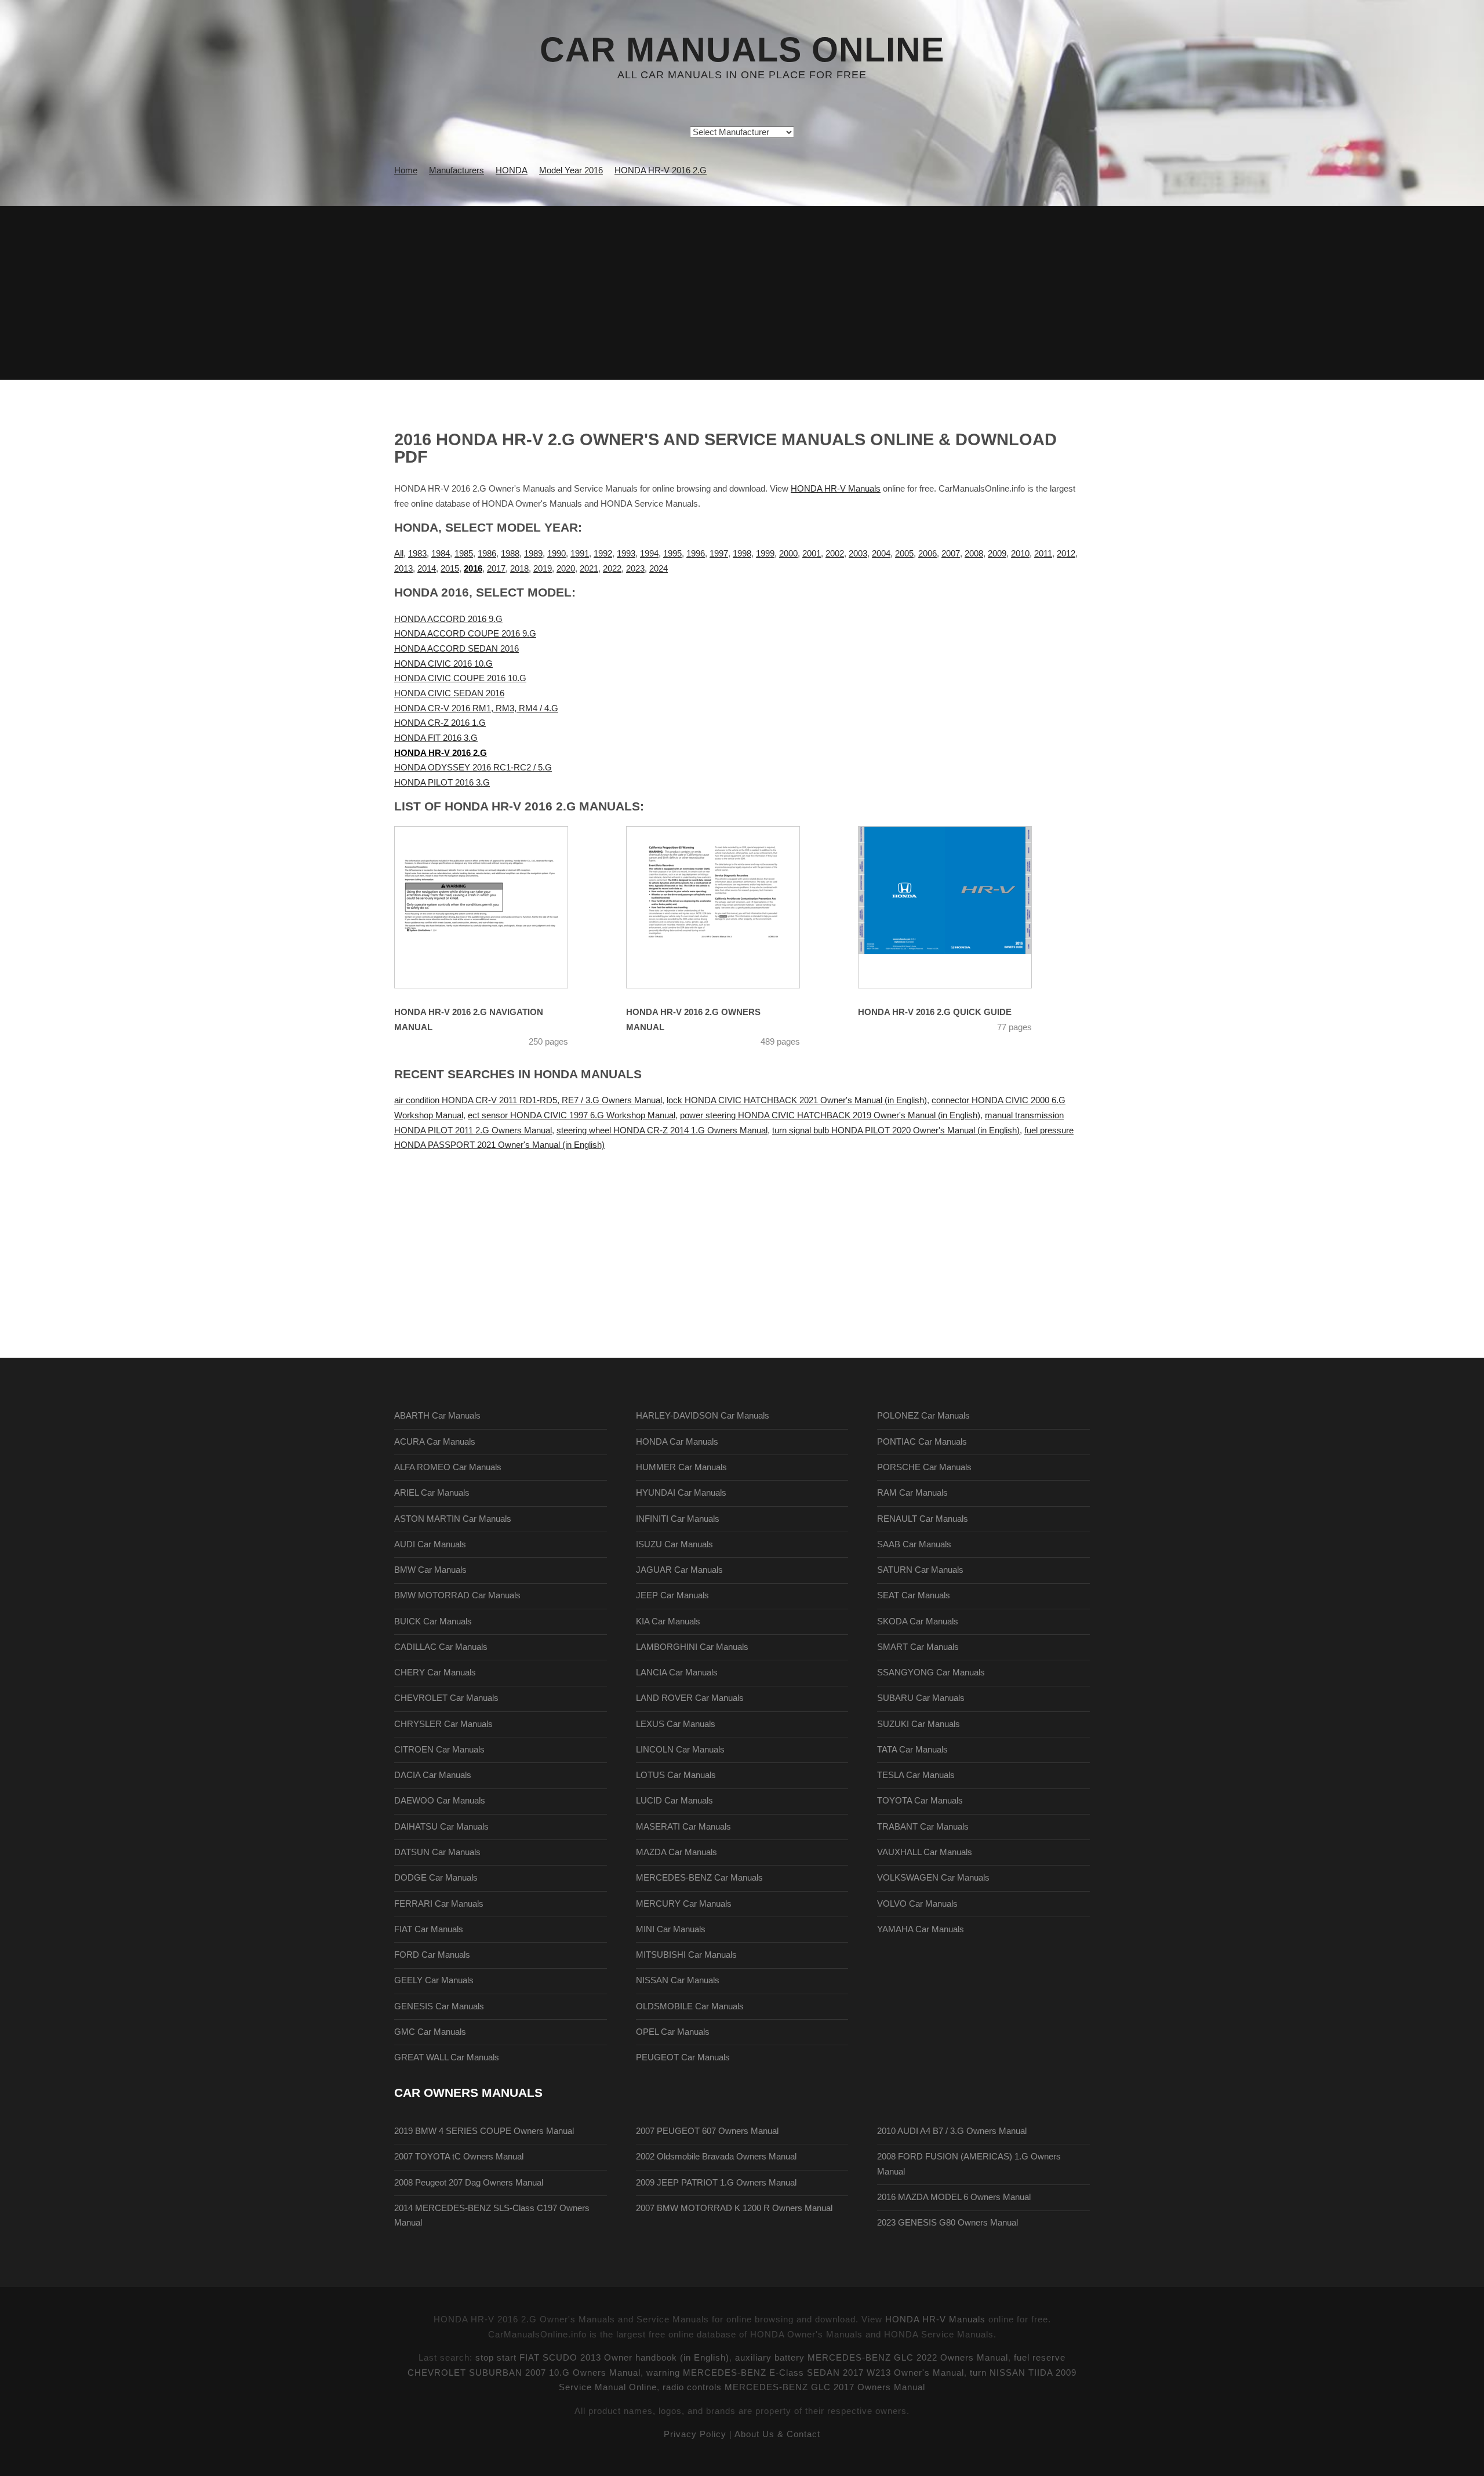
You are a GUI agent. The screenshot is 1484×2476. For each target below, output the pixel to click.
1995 (672, 554)
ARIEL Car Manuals (432, 1493)
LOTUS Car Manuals (676, 1775)
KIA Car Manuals (668, 1621)
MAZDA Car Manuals (676, 1852)
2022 (612, 569)
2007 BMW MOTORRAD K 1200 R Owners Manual (734, 2208)
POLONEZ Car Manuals (923, 1416)
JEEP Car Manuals (672, 1595)
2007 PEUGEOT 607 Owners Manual (707, 2131)
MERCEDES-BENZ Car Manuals (699, 1878)
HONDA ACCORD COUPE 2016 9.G (465, 634)
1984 (441, 554)
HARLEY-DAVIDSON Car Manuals (703, 1416)
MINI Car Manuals (671, 1929)
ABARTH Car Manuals (437, 1416)
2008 (974, 554)
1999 (765, 554)
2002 (835, 554)
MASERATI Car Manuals (683, 1827)
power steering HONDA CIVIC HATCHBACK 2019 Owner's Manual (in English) (830, 1115)
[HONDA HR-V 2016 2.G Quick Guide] (959, 907)
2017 (496, 569)
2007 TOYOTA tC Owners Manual (459, 2157)
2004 (881, 554)
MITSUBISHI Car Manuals (686, 1955)
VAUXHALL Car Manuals (925, 1852)
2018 (519, 569)
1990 (556, 554)
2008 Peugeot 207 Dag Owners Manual (469, 2183)
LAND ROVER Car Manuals (690, 1698)
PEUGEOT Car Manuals (683, 2057)
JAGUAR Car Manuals (679, 1570)
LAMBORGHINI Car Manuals (692, 1647)
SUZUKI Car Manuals (919, 1724)
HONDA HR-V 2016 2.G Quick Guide (935, 1012)
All (399, 554)
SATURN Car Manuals (920, 1570)
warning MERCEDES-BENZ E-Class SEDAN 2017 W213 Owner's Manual (805, 2373)
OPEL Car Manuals (673, 2032)
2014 (427, 569)
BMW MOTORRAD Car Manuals (457, 1595)
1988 (510, 554)
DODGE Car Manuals (436, 1878)
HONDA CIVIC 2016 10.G (443, 664)
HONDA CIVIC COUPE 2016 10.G (460, 678)
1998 (742, 554)
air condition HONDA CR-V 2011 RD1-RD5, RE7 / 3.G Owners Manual (528, 1100)
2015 (450, 569)
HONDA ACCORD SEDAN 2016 (457, 649)
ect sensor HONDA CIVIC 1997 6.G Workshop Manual (572, 1115)
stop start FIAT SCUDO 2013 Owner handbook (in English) (602, 2358)
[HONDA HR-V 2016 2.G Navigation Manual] (496, 907)
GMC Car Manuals (430, 2032)
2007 (951, 554)
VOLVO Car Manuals (917, 1904)
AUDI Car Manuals (430, 1544)
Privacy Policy (695, 2434)
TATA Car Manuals (912, 1750)
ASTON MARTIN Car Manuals (453, 1519)
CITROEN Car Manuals (439, 1750)
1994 (649, 554)
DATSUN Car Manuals (437, 1852)
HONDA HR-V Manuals (836, 489)
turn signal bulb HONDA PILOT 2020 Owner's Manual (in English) (896, 1130)
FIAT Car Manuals (429, 1929)
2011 (1043, 554)
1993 (626, 554)
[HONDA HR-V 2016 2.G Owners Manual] (728, 907)
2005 (904, 554)
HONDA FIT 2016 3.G (436, 738)
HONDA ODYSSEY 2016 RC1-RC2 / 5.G (473, 768)
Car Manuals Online (742, 50)
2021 (589, 569)
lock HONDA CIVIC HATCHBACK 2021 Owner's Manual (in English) (797, 1100)
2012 (1066, 554)
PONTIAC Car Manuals (922, 1442)
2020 (566, 569)
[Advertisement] (742, 293)
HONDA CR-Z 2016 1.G (440, 723)
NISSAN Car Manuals (678, 1980)
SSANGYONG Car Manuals (931, 1673)
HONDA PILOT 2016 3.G (442, 783)
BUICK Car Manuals (433, 1621)
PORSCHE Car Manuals (924, 1467)
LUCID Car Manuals (674, 1801)
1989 (533, 554)
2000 (788, 554)
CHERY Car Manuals (435, 1673)
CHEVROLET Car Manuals (446, 1698)
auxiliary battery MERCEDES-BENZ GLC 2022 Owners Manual (872, 2358)
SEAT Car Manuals (914, 1595)
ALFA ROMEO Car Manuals (448, 1467)
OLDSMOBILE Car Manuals (690, 2006)
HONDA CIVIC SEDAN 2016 (449, 693)
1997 (719, 554)
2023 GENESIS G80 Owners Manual (947, 2223)
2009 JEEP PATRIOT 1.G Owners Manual (716, 2183)
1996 (696, 554)
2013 (403, 569)
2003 (858, 554)
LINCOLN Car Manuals (680, 1750)
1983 (417, 554)
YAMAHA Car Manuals (921, 1929)
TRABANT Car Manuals (923, 1827)
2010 (1020, 554)
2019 (543, 569)
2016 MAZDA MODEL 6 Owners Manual (954, 2197)
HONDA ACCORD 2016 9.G (448, 619)
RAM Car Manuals (912, 1493)
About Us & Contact (777, 2434)
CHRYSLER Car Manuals (443, 1724)
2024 (659, 569)
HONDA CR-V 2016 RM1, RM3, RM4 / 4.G (476, 708)
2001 (812, 554)
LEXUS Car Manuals (676, 1724)
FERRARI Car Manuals (439, 1904)
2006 (927, 554)
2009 (997, 554)
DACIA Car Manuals (433, 1775)
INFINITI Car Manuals (678, 1519)
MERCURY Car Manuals (684, 1904)
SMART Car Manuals (918, 1647)
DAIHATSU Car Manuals (441, 1827)
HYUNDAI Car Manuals (681, 1493)
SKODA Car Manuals (918, 1621)
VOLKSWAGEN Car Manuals (933, 1878)
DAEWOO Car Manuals (440, 1801)
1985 (464, 554)
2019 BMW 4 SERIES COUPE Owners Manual (484, 2131)
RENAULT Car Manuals (923, 1519)
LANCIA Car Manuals (677, 1673)
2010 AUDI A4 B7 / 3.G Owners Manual (952, 2131)
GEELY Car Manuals (434, 1980)
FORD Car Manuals (432, 1955)
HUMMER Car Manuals (681, 1467)
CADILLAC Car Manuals (441, 1647)
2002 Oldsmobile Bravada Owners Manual (716, 2157)
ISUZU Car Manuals (674, 1544)
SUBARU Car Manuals (921, 1698)
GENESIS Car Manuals (439, 2006)
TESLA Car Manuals (916, 1775)
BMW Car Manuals (430, 1570)
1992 (603, 554)
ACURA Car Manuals (435, 1442)
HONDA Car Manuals (677, 1442)
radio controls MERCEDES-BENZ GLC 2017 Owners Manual (794, 2387)
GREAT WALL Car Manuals (447, 2057)
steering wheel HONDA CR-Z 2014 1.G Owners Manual (662, 1130)
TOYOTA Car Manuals (920, 1801)
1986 (487, 554)
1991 (580, 554)
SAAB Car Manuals (914, 1544)
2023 (635, 569)
